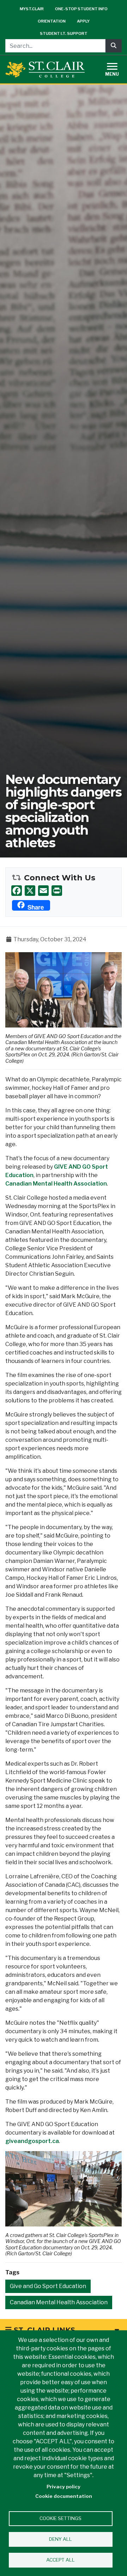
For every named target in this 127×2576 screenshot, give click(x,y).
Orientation (52, 21)
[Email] (43, 890)
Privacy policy (64, 2487)
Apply (83, 21)
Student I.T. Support (64, 33)
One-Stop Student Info (81, 9)
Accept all (61, 2560)
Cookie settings (61, 2518)
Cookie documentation (64, 2496)
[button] (64, 989)
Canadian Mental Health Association (56, 1184)
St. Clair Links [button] (43, 2330)
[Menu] (116, 68)
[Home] (45, 70)
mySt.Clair (32, 9)
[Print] (57, 890)
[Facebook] (17, 890)
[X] (30, 890)
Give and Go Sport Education (48, 2286)
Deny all (61, 2539)
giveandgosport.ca (32, 2141)
